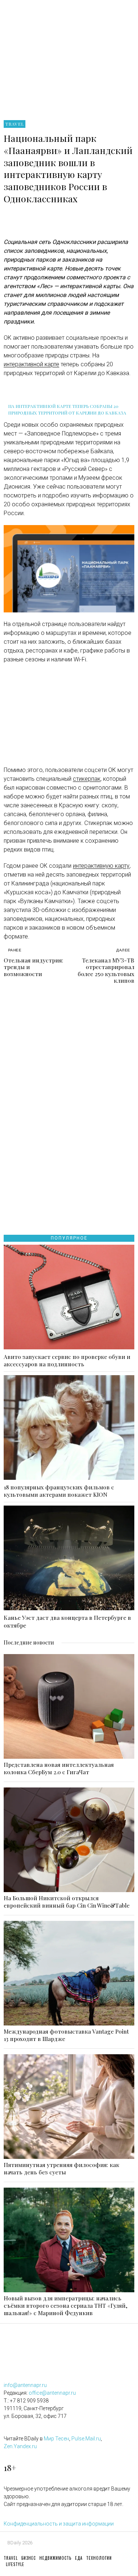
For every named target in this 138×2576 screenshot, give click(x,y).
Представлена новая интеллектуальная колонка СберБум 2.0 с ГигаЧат (59, 1768)
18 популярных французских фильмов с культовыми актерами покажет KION (59, 1491)
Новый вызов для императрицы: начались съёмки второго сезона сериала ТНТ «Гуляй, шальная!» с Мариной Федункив (66, 2306)
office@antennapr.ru (52, 2393)
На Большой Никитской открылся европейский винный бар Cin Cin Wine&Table (67, 1902)
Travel (15, 124)
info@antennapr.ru (25, 2385)
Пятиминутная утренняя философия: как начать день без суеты (61, 2168)
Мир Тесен (56, 2439)
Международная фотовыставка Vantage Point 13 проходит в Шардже (66, 2035)
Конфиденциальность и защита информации (59, 2524)
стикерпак (87, 779)
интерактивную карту (101, 866)
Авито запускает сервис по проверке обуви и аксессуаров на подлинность (67, 1360)
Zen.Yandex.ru (20, 2446)
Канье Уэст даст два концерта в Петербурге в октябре (67, 1621)
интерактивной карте (31, 364)
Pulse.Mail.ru (86, 2439)
